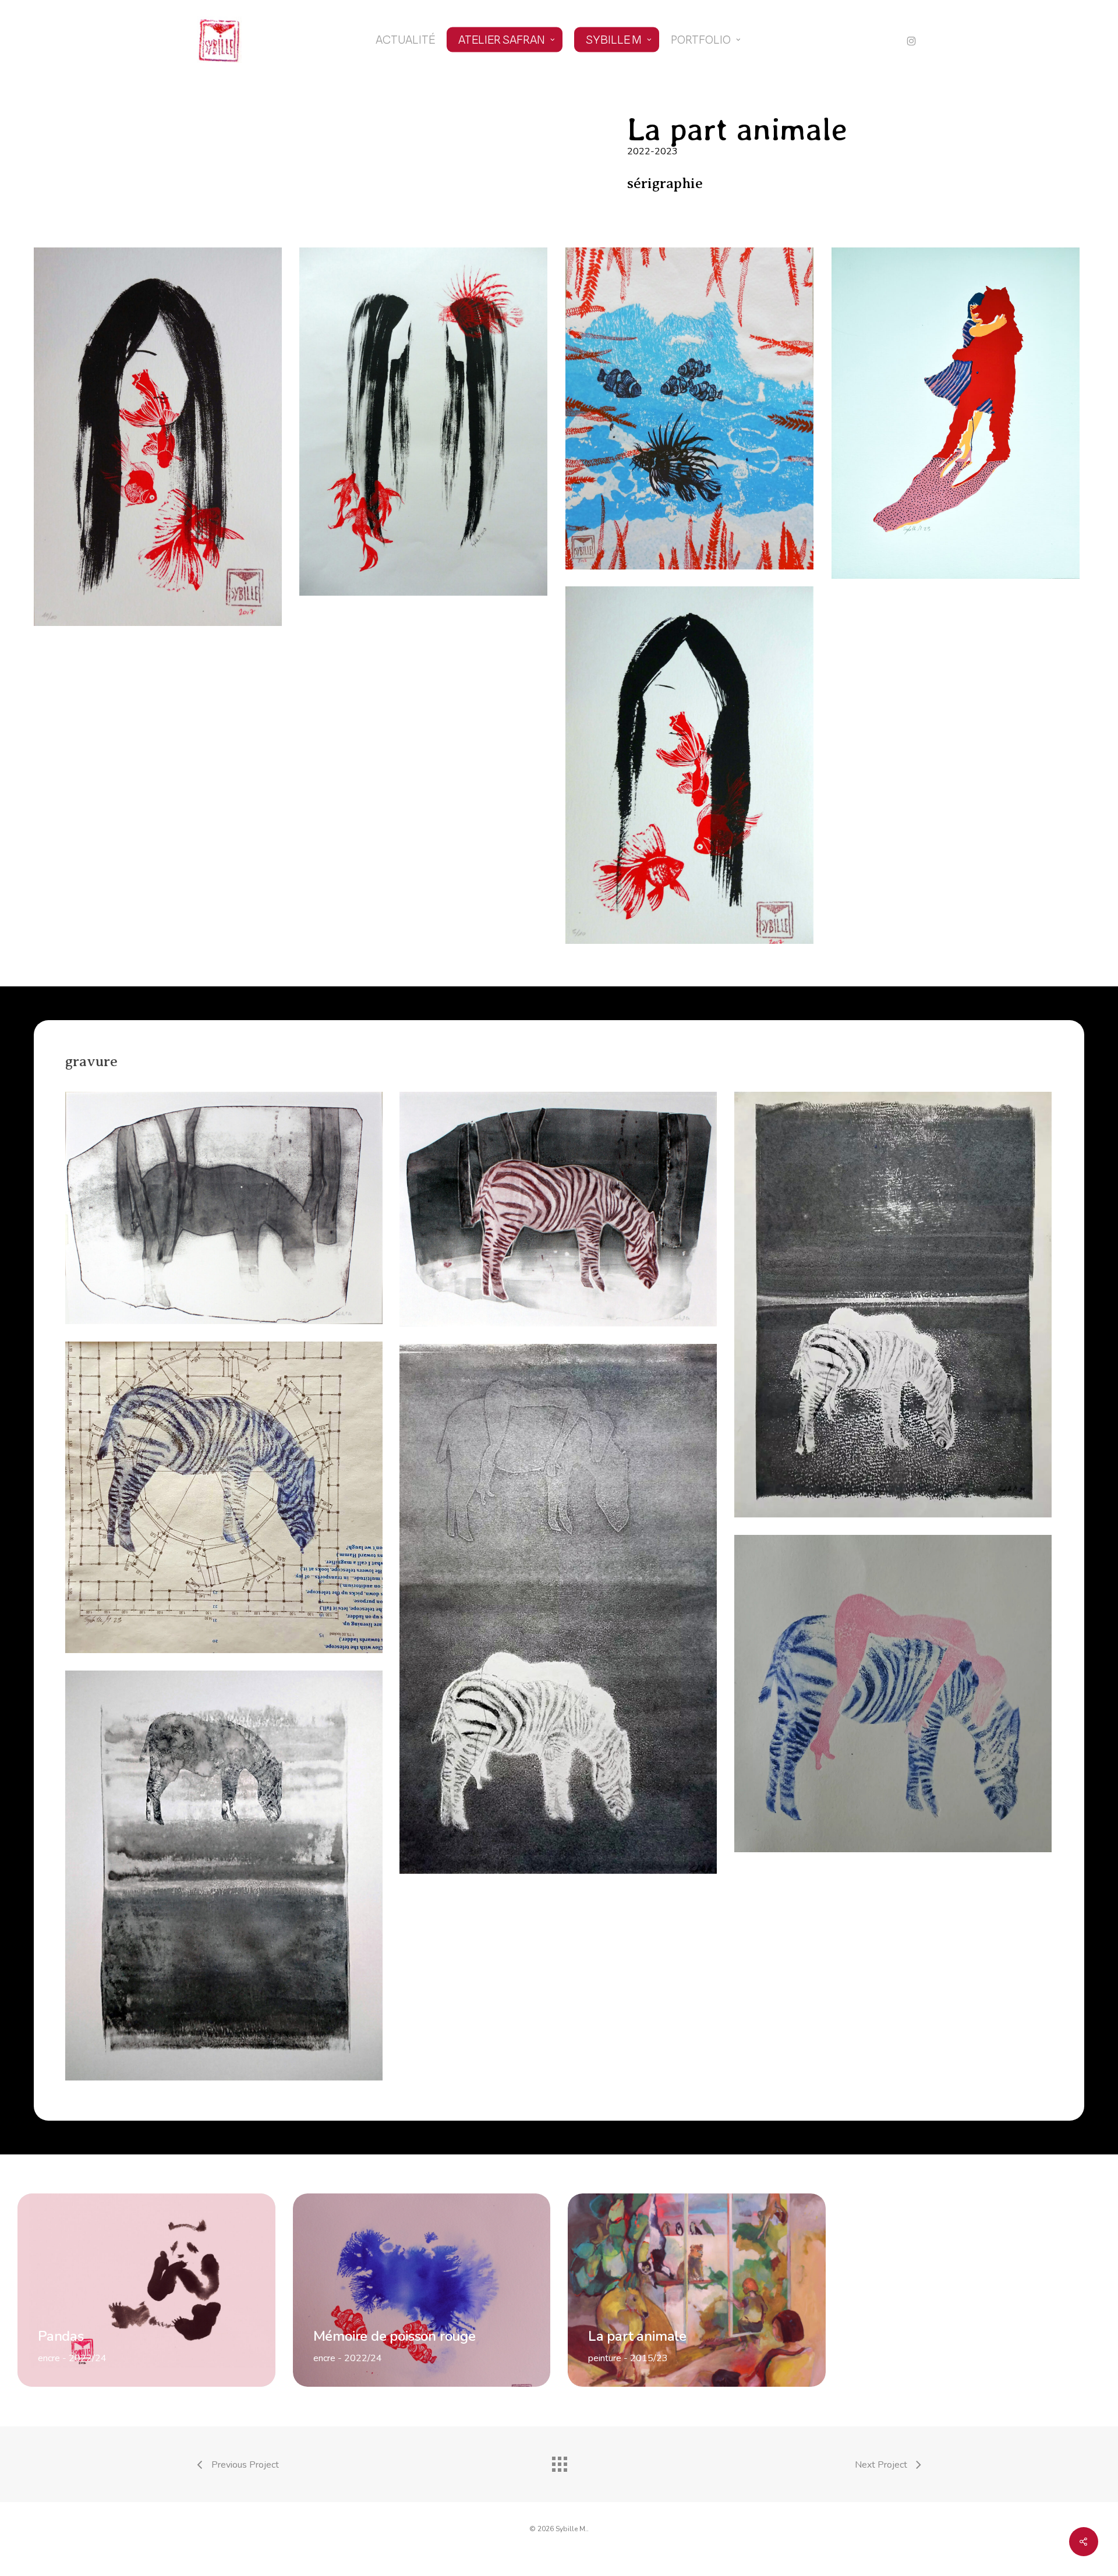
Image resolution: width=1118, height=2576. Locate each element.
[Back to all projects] (559, 2461)
